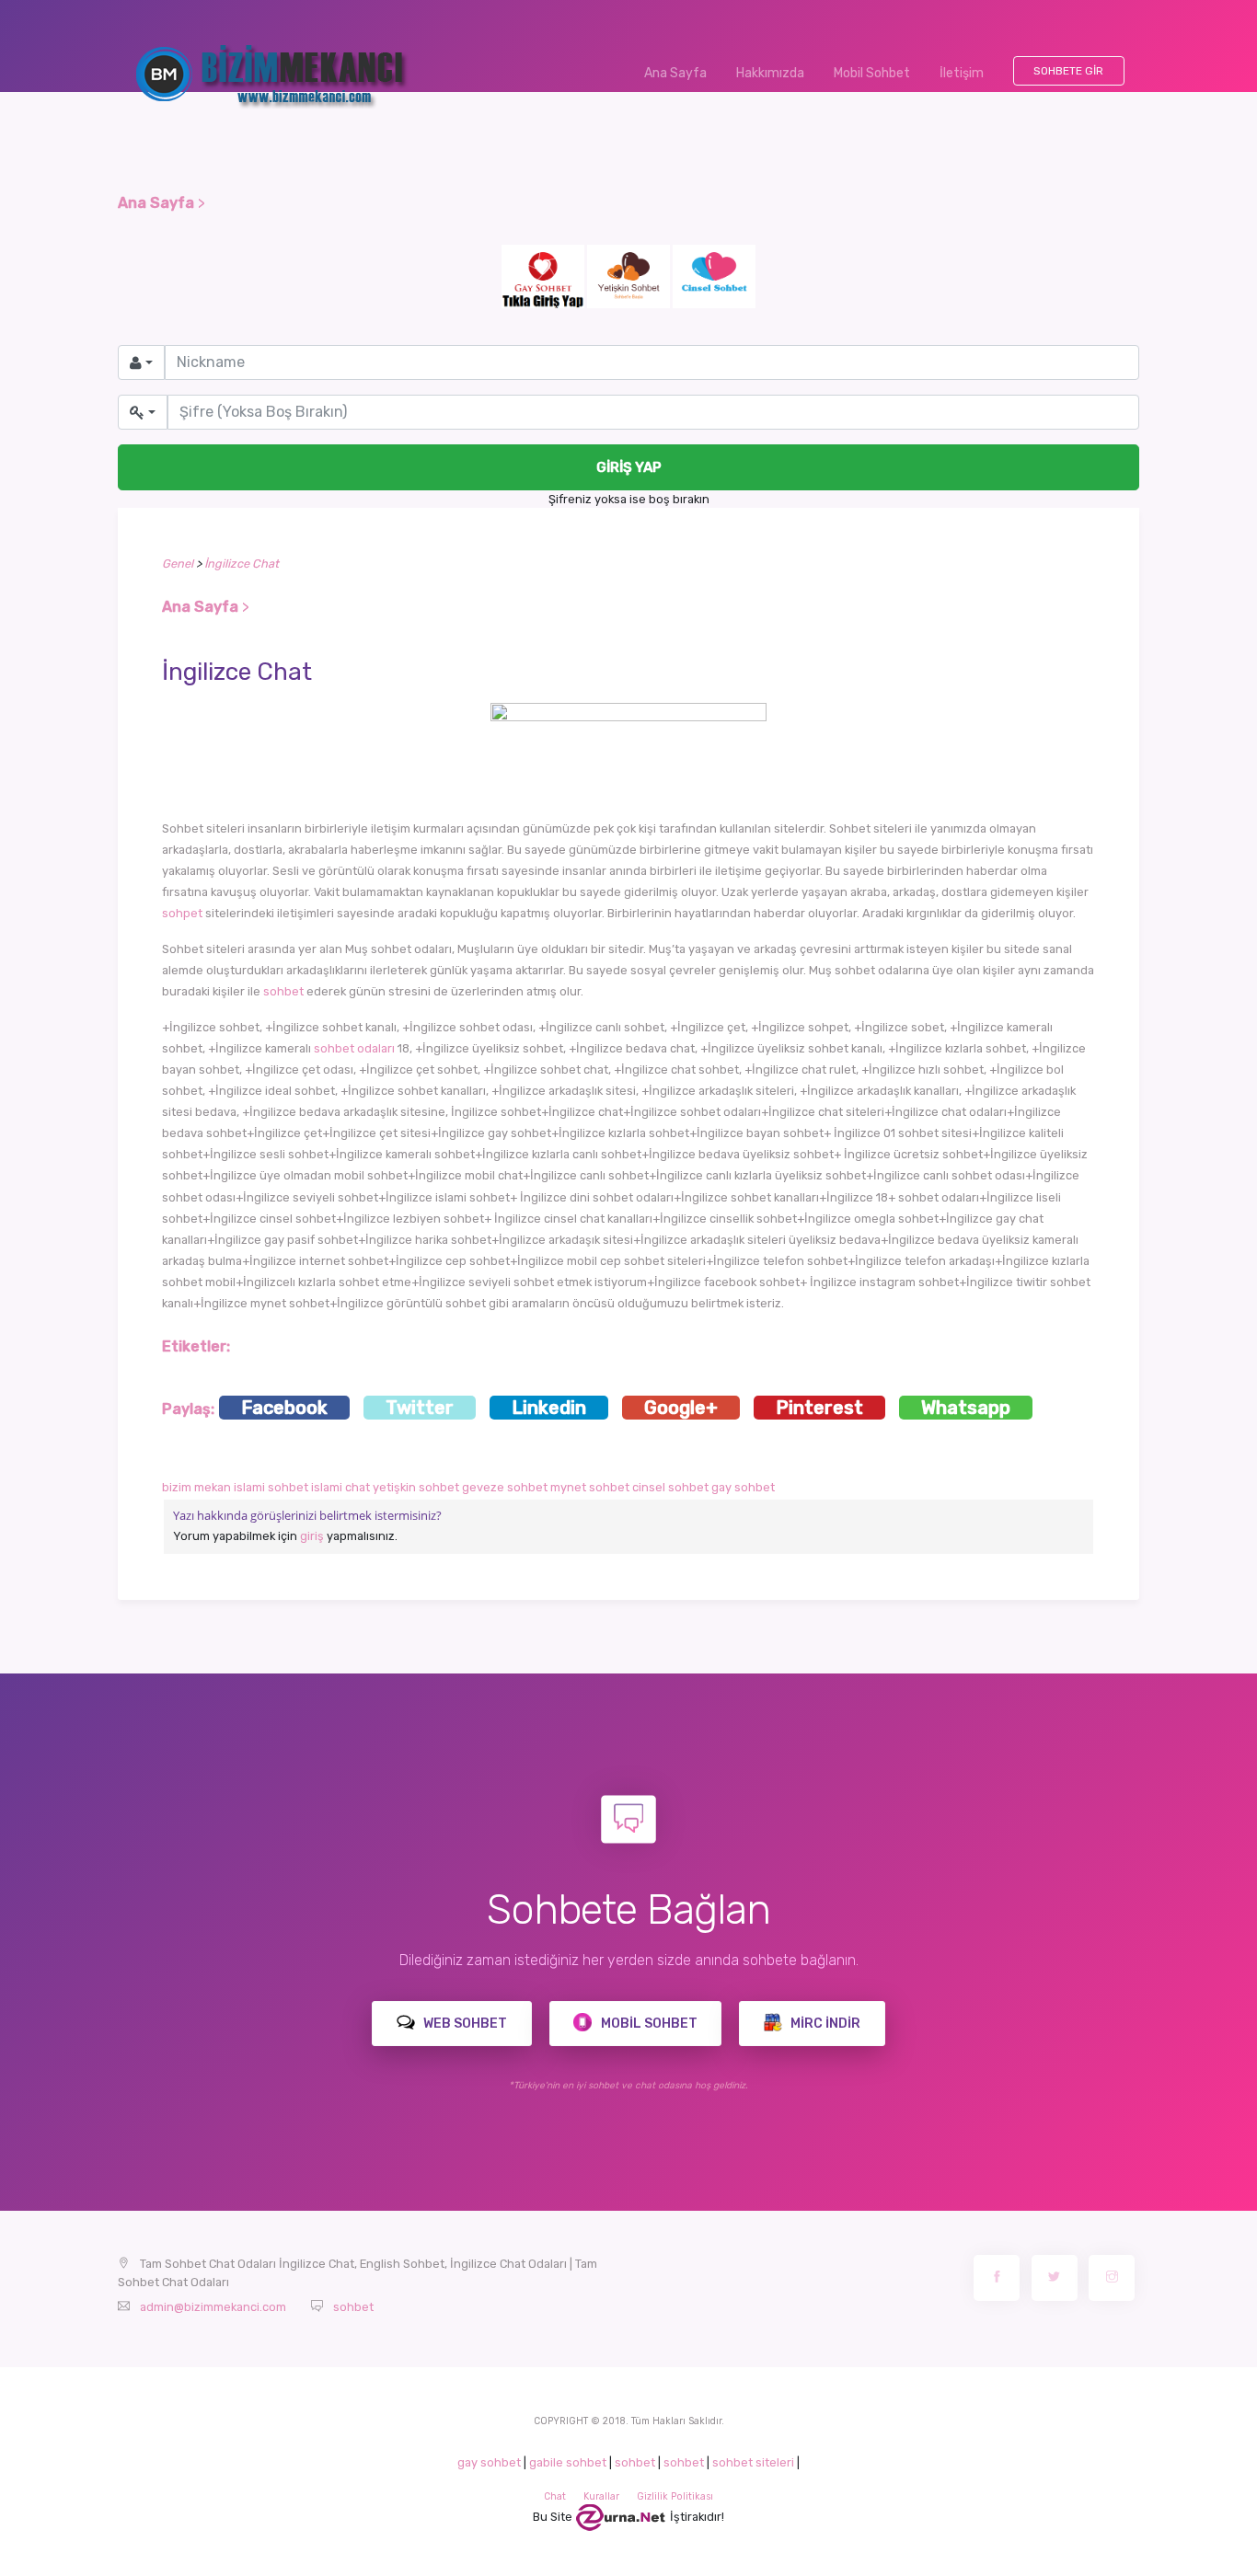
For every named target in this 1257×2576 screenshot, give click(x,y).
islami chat (340, 1487)
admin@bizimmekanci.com (213, 2307)
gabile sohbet (568, 2462)
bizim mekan (196, 1487)
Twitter (420, 1408)
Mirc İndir (824, 2024)
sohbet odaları (354, 1048)
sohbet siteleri (753, 2462)
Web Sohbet (464, 2024)
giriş (312, 1536)
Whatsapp (966, 1408)
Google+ (681, 1408)
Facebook (284, 1408)
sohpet (182, 913)
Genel (178, 563)
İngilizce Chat (242, 563)
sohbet (283, 991)
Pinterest (819, 1408)
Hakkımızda (770, 73)
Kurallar (601, 2496)
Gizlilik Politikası (675, 2496)
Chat (555, 2496)
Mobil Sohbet (872, 73)
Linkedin (549, 1408)
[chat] (621, 2517)
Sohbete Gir (1068, 71)
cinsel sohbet (670, 1487)
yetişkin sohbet (416, 1487)
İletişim (962, 73)
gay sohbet (743, 1487)
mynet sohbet (590, 1487)
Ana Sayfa (683, 73)
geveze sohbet (505, 1487)
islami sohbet (271, 1487)
